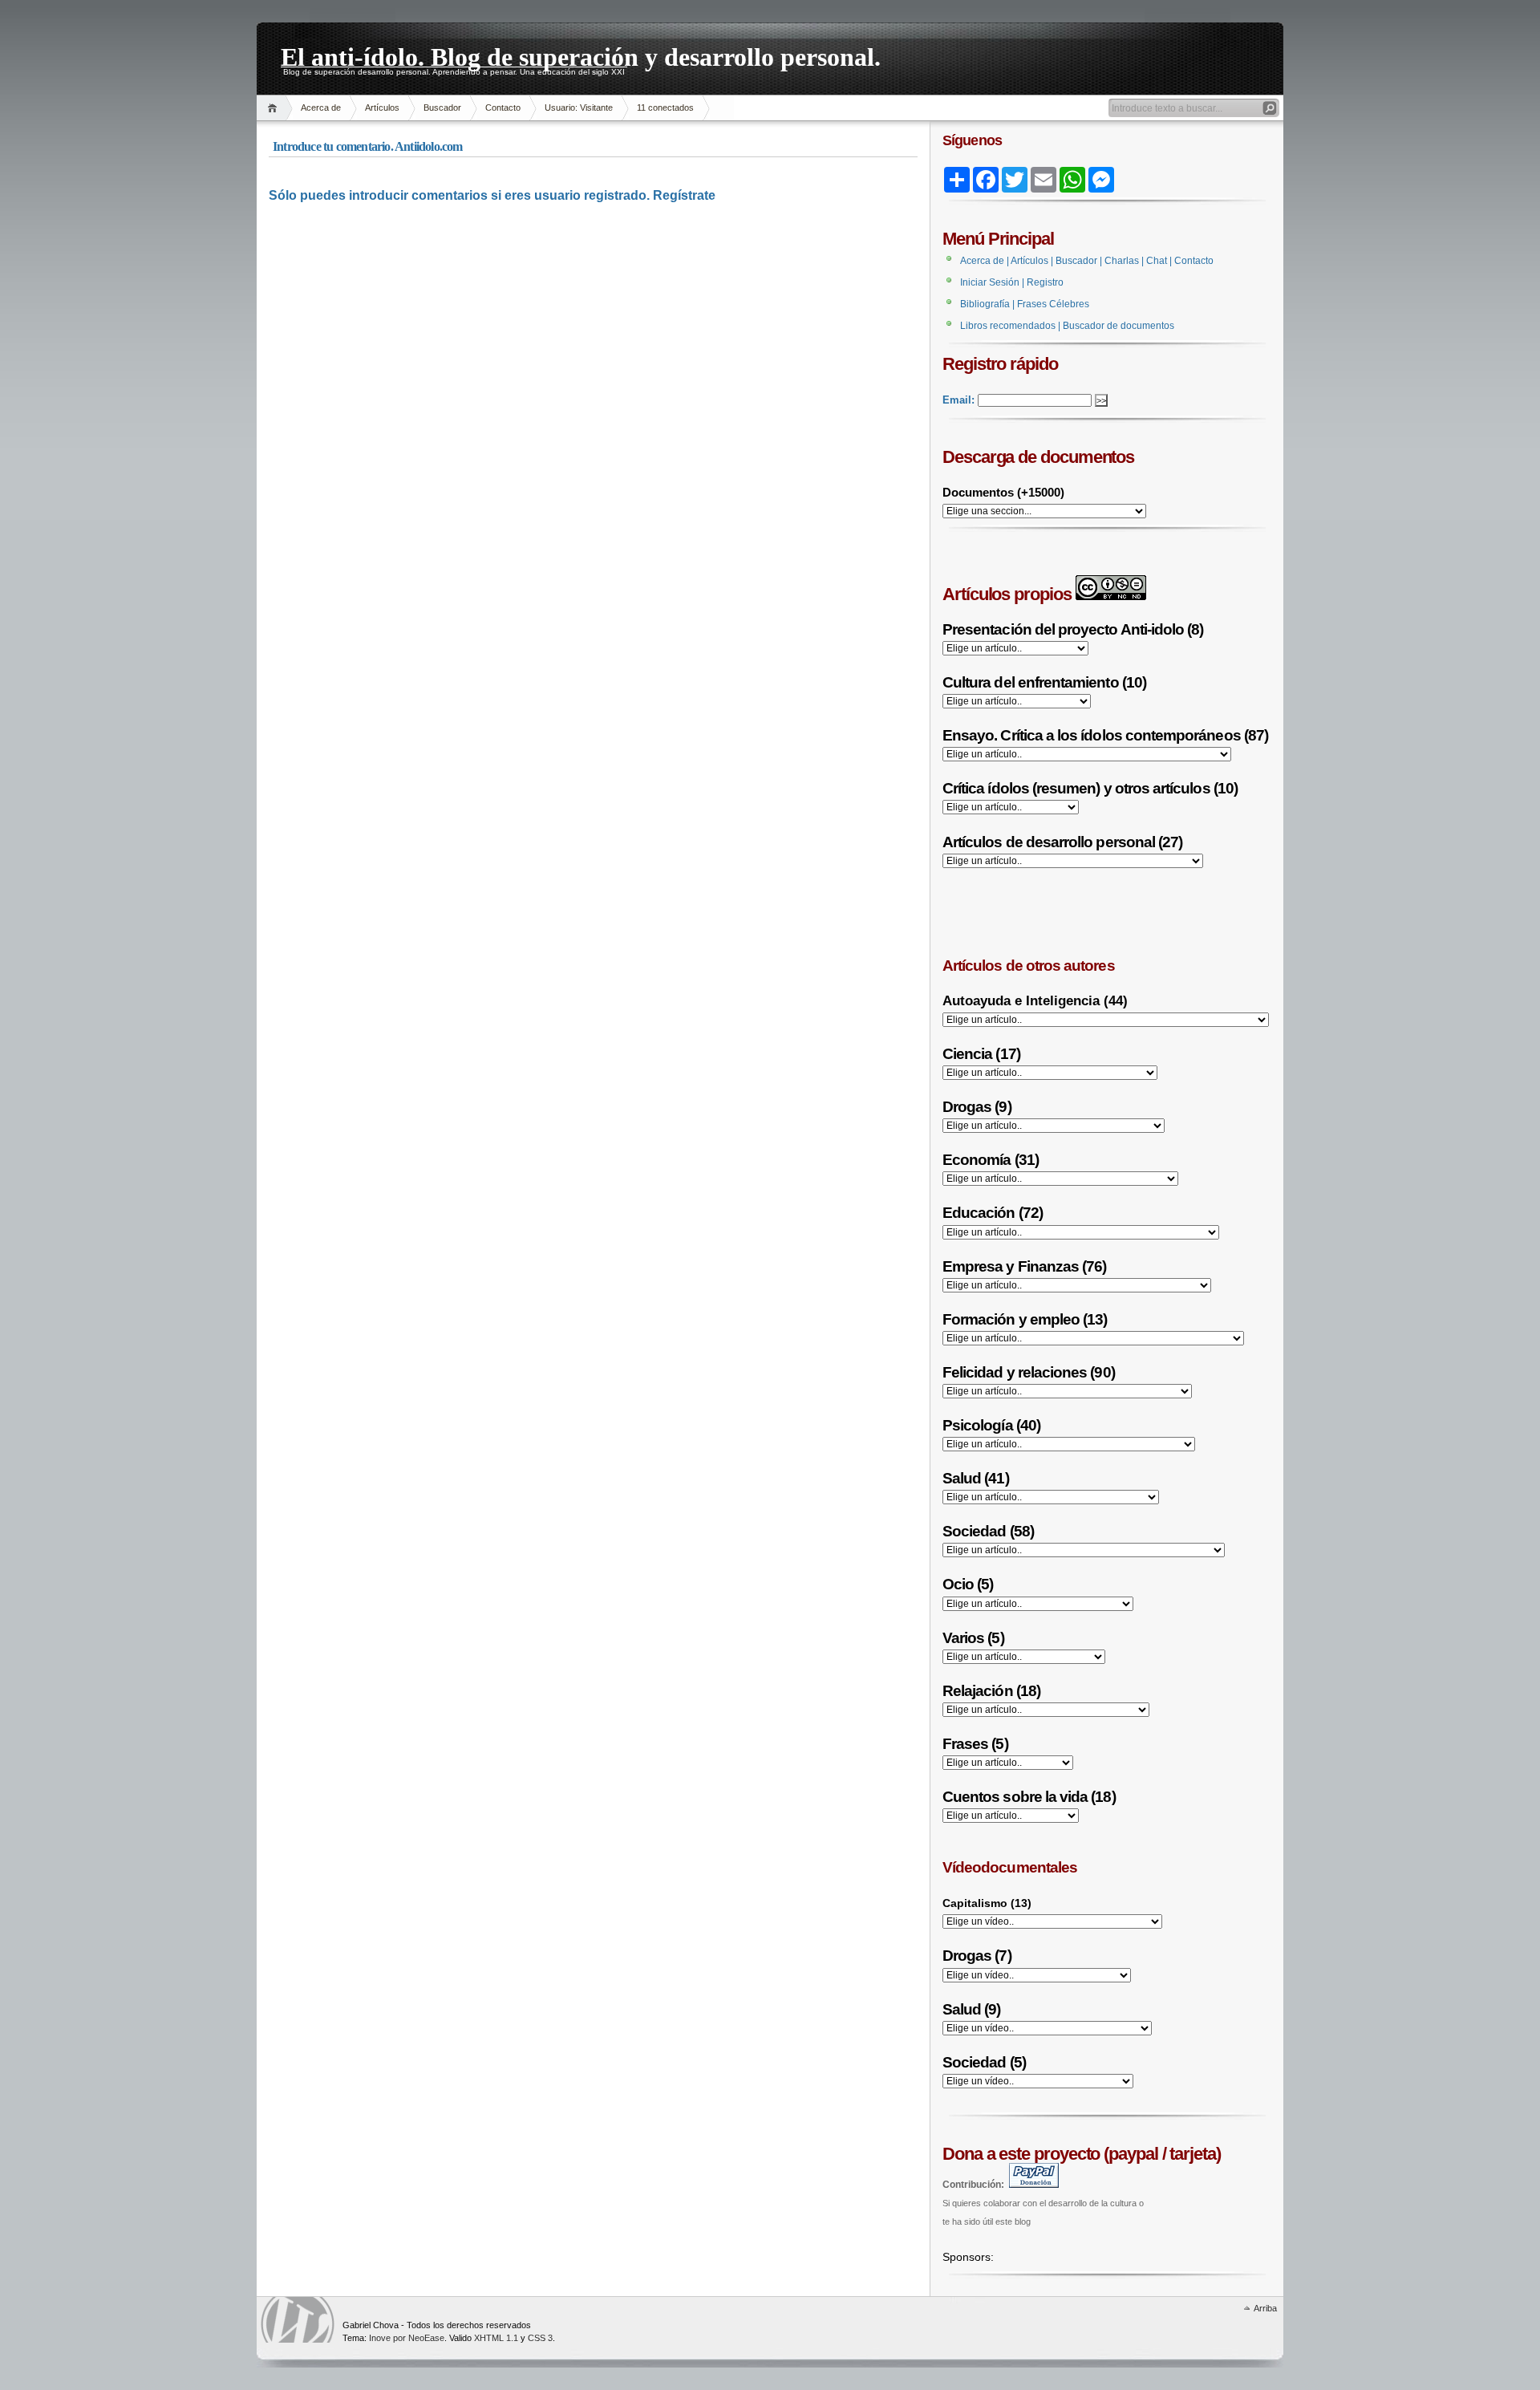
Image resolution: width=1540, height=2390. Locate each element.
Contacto (503, 108)
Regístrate (684, 195)
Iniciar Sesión (990, 282)
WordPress (298, 2320)
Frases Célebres (1053, 304)
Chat (1157, 261)
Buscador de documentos (1119, 326)
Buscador (442, 108)
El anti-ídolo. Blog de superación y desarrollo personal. (581, 55)
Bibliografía (985, 304)
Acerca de (321, 108)
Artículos (382, 108)
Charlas (1122, 261)
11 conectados (665, 108)
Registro (1045, 282)
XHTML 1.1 (496, 2338)
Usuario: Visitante (579, 108)
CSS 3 (540, 2338)
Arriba (1265, 2308)
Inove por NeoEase (407, 2338)
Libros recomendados (1008, 326)
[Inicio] (275, 108)
